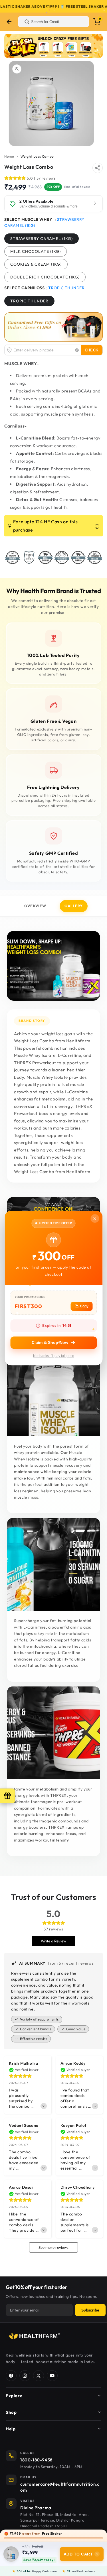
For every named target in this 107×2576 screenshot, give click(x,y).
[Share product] (98, 168)
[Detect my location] (77, 350)
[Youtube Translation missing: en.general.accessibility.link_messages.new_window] (52, 2376)
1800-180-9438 (36, 2460)
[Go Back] (9, 22)
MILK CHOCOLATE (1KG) (36, 251)
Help (11, 2429)
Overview (35, 906)
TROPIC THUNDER (29, 301)
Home (9, 156)
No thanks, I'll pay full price (54, 1356)
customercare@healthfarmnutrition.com (60, 2487)
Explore (14, 2396)
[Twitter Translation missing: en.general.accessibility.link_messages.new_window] (39, 2376)
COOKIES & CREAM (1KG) (36, 264)
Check (92, 350)
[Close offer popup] (95, 1218)
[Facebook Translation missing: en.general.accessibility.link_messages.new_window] (11, 2376)
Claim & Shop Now (50, 1342)
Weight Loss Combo (37, 156)
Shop (11, 2412)
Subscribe (90, 2310)
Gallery (74, 906)
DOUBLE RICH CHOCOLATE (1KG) (45, 277)
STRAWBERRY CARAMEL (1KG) (42, 239)
